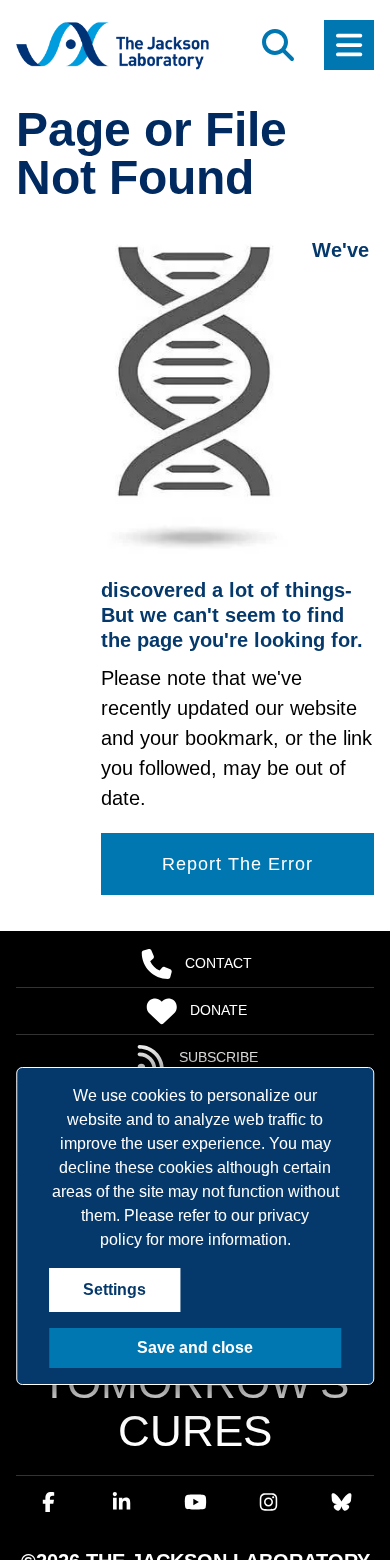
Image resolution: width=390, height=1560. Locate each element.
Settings (112, 1290)
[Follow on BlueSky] (341, 1414)
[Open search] (278, 45)
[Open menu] (349, 45)
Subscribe (219, 1058)
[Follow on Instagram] (268, 1414)
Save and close (195, 1348)
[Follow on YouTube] (195, 1414)
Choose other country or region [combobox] (125, 1518)
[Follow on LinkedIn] (122, 1414)
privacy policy (204, 1216)
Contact (218, 964)
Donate (218, 1011)
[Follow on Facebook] (49, 1414)
